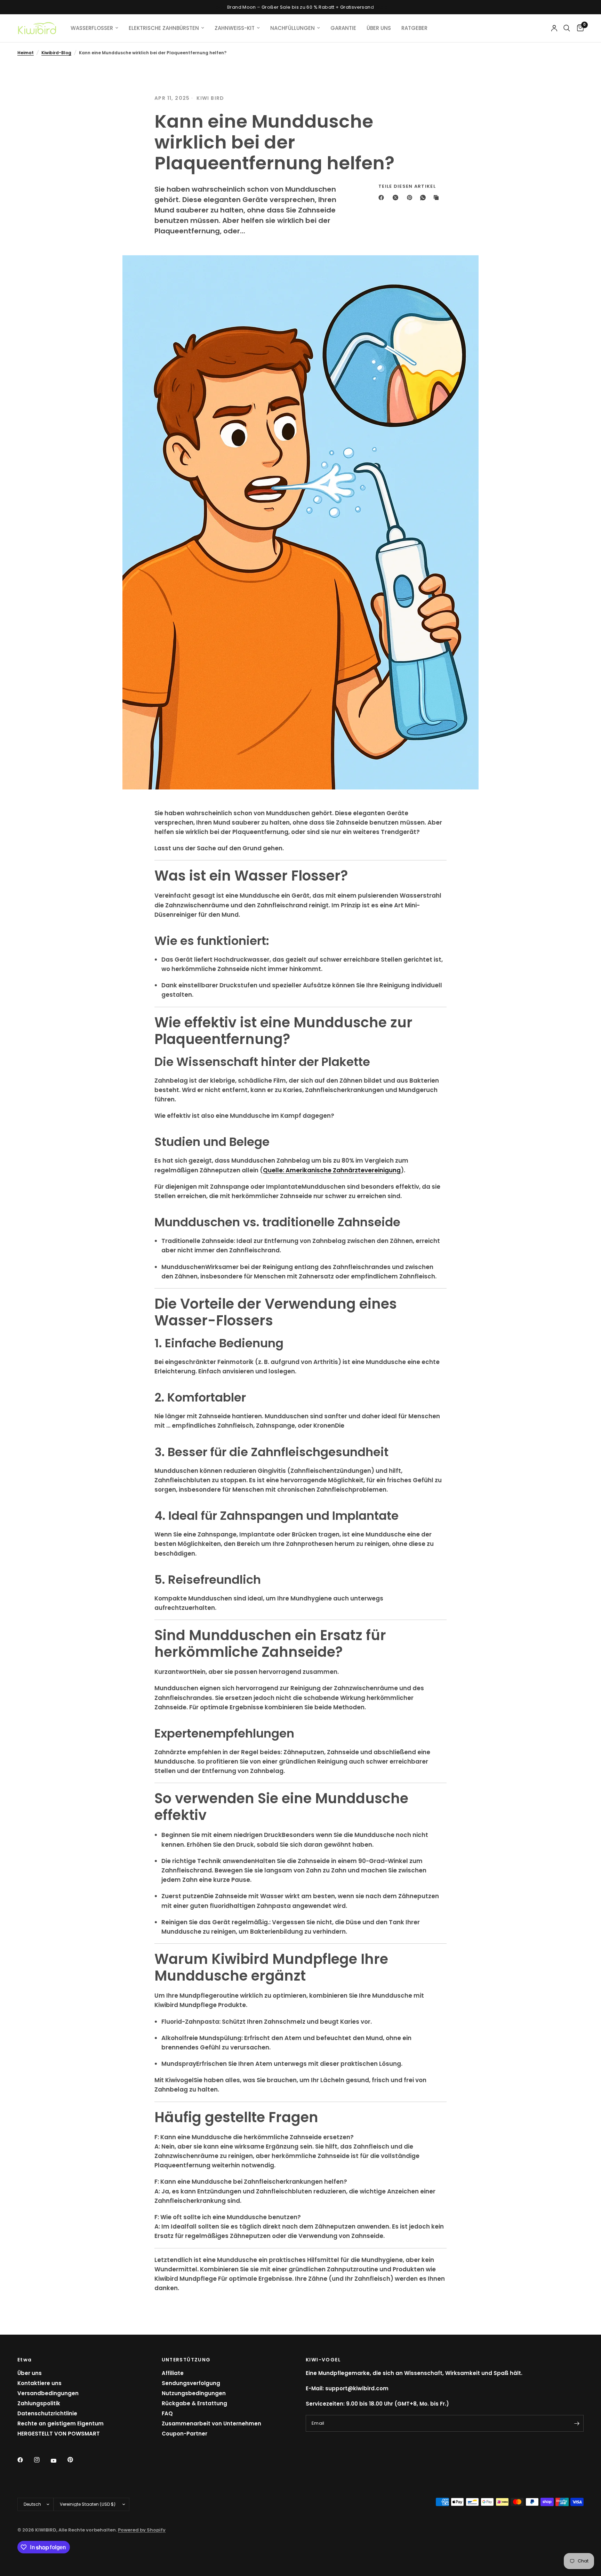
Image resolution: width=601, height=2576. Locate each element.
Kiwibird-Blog (56, 53)
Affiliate (173, 2373)
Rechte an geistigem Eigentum (61, 2423)
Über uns (30, 2373)
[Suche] (567, 28)
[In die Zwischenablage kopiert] (438, 198)
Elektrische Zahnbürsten (164, 28)
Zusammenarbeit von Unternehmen (211, 2423)
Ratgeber (414, 28)
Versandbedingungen (48, 2393)
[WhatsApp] (424, 198)
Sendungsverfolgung (191, 2383)
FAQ (167, 2413)
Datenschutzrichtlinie (47, 2413)
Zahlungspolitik (39, 2403)
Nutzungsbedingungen (194, 2393)
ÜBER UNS (379, 28)
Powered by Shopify (142, 2530)
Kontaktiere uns (39, 2383)
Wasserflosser (92, 28)
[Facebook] (383, 198)
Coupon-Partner (185, 2434)
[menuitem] (94, 28)
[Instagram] (42, 2460)
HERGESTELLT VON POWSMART (59, 2434)
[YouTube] (58, 2461)
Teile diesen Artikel (407, 186)
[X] (397, 198)
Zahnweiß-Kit (235, 28)
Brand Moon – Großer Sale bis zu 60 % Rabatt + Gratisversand (300, 7)
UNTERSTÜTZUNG (186, 2360)
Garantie (343, 28)
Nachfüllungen (293, 28)
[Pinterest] (411, 198)
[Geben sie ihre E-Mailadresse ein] (577, 2423)
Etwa (25, 2360)
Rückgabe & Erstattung (194, 2403)
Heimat (26, 53)
